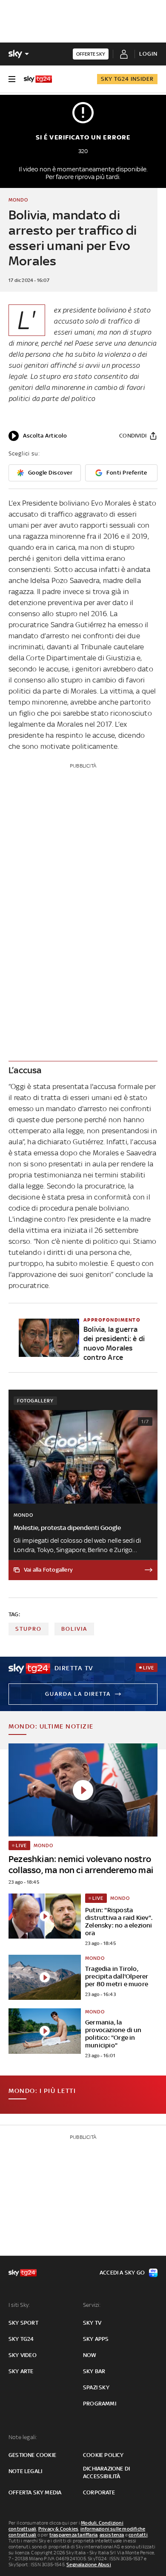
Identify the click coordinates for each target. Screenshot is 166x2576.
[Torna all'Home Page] (38, 79)
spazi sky (96, 2387)
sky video (23, 2355)
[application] (38, 436)
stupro (29, 1629)
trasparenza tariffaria (73, 2535)
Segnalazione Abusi (89, 2565)
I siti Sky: (19, 2305)
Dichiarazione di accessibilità (106, 2472)
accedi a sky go (122, 2273)
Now (90, 2355)
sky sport (23, 2323)
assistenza (112, 2535)
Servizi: (92, 2305)
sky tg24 (21, 2339)
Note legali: (23, 2437)
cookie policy (103, 2455)
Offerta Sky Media (35, 2492)
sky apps (96, 2339)
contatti (138, 2535)
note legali (25, 2471)
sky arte (21, 2371)
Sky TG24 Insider (127, 79)
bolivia (74, 1629)
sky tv (92, 2323)
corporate (99, 2492)
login (148, 54)
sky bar (94, 2371)
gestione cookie (32, 2455)
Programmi (100, 2404)
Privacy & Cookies (58, 2529)
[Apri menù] (12, 79)
